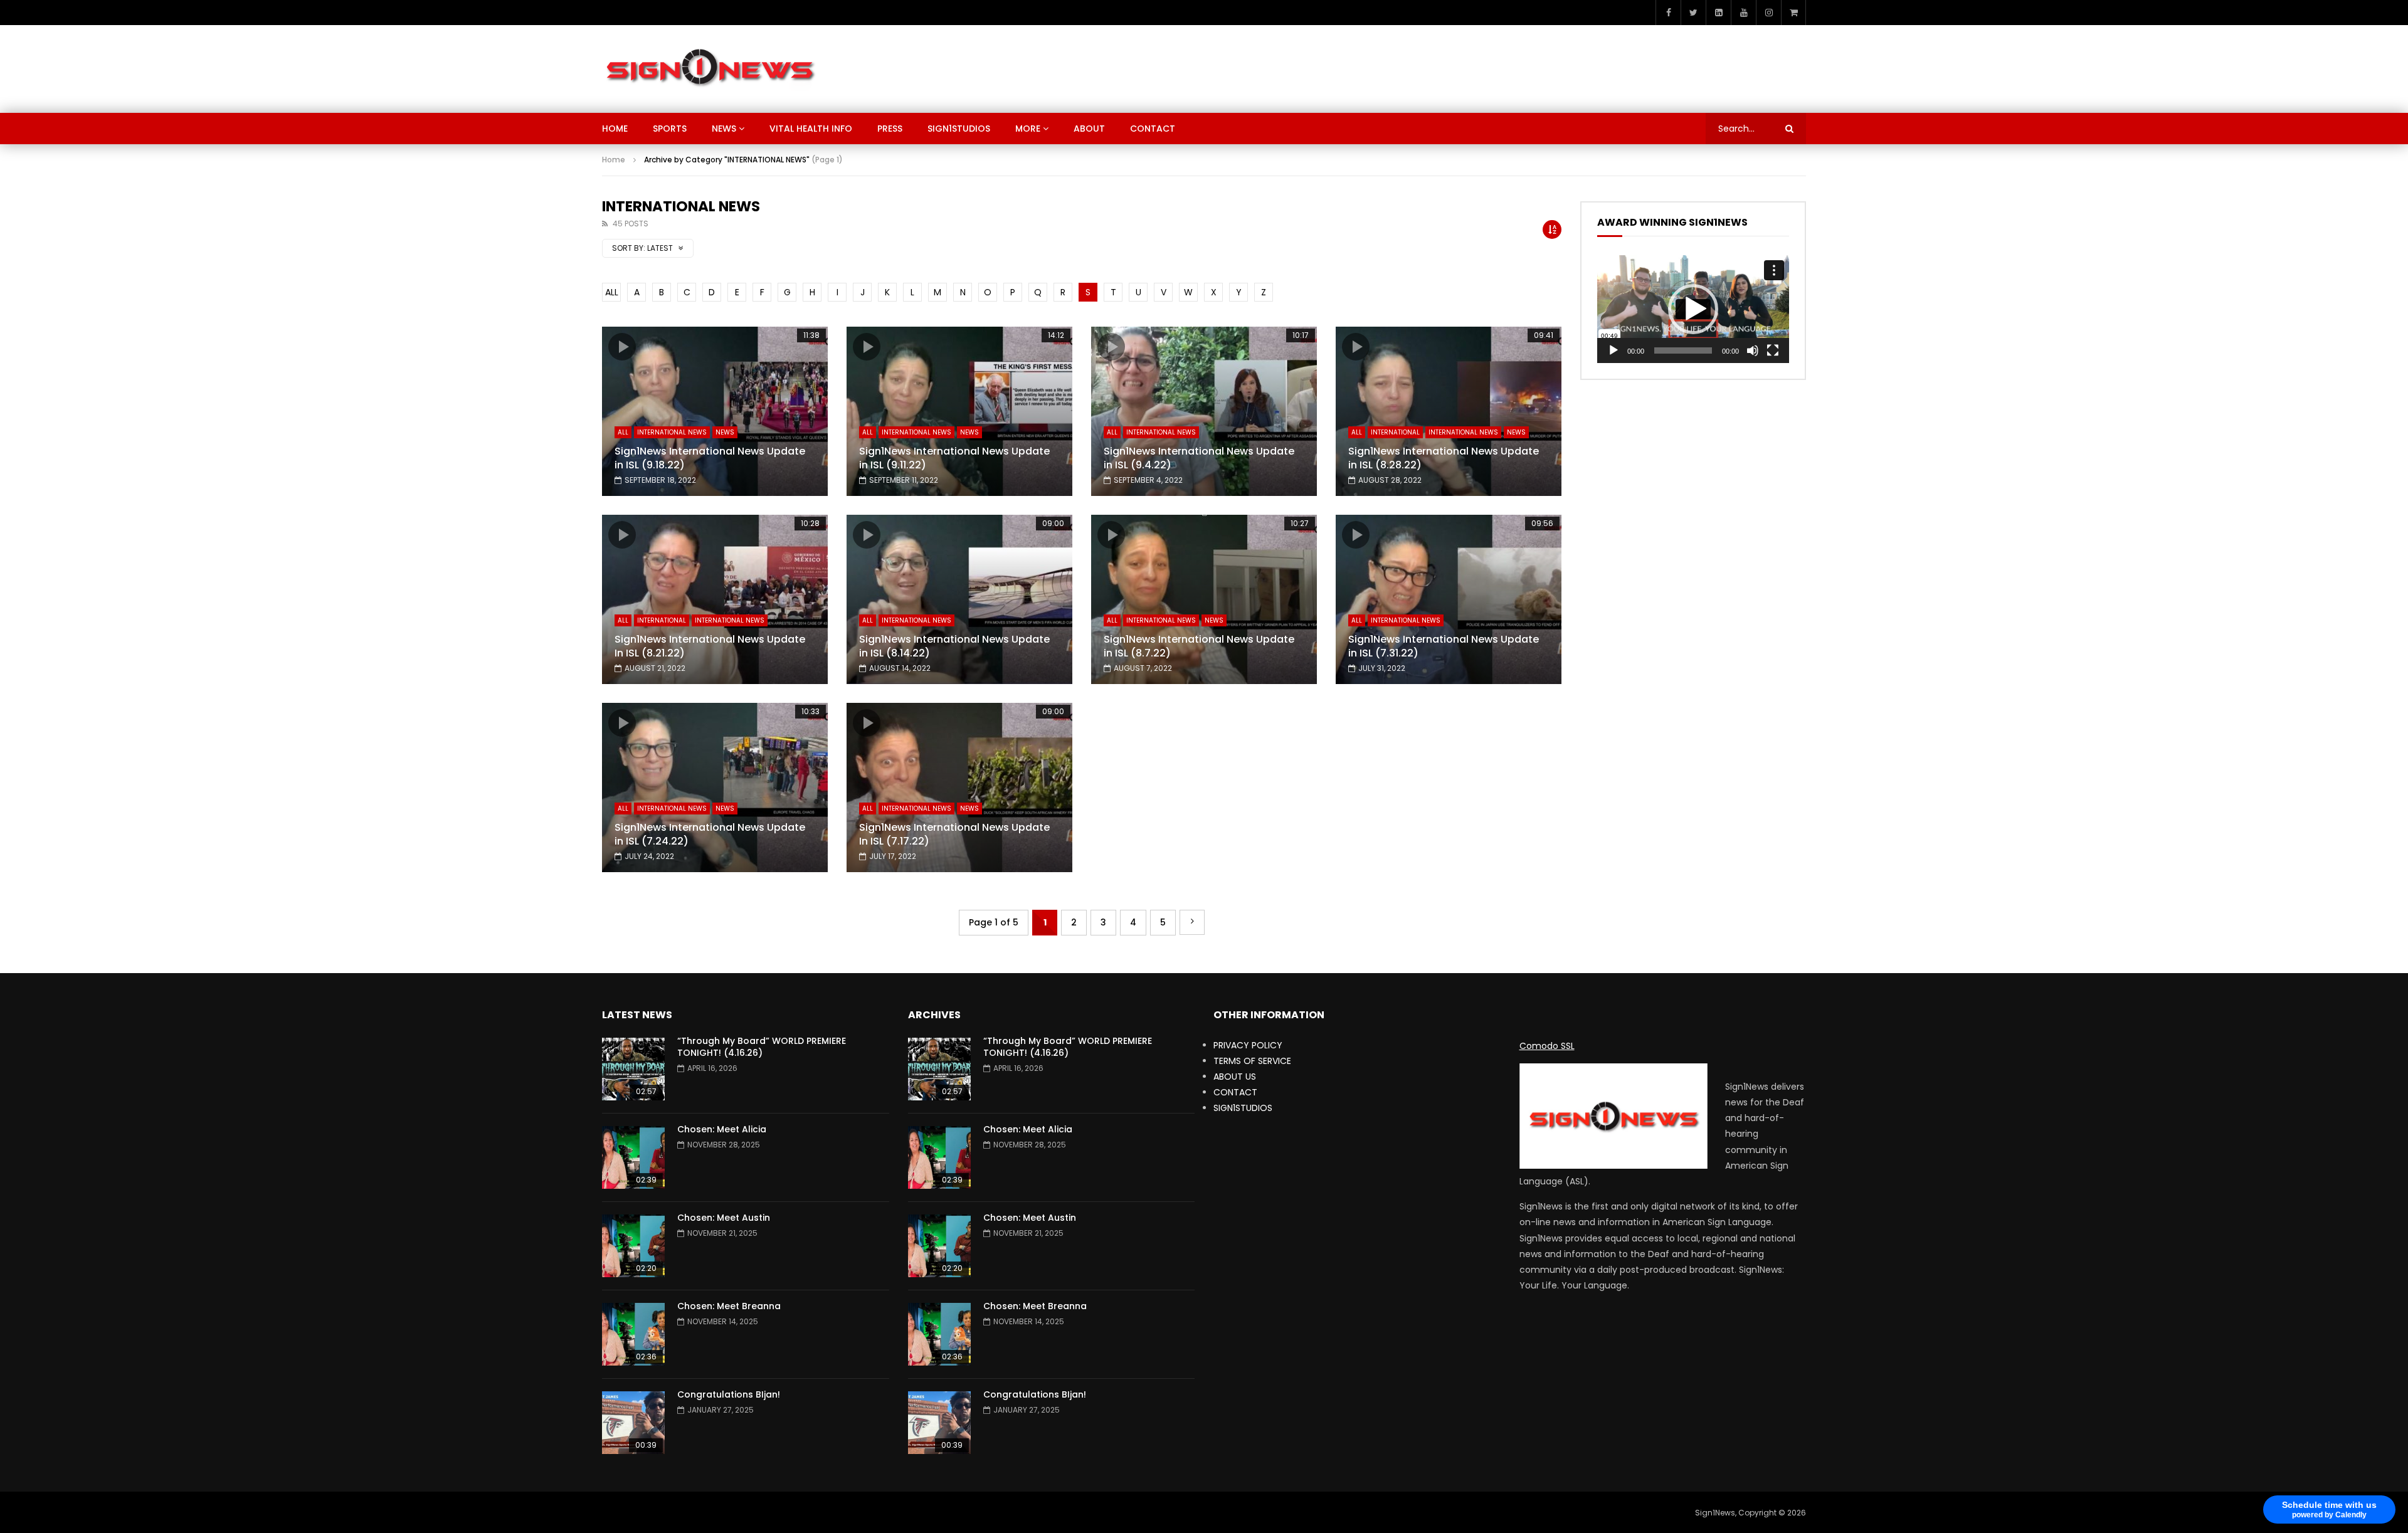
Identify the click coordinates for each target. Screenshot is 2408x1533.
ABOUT (1089, 129)
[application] (1693, 309)
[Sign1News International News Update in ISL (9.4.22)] (1204, 411)
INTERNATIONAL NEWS (672, 432)
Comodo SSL (1547, 1046)
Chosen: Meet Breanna (729, 1306)
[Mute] (1753, 350)
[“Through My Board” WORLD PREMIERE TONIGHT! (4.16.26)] (633, 1069)
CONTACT (1153, 129)
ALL (612, 292)
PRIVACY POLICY (1248, 1045)
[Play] (1613, 350)
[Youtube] (1743, 13)
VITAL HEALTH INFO (811, 129)
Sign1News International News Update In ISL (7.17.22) (954, 834)
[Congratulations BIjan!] (633, 1423)
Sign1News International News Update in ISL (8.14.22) (954, 646)
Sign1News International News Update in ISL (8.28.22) (1444, 458)
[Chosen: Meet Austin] (633, 1246)
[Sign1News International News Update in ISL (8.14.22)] (959, 599)
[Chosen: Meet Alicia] (633, 1157)
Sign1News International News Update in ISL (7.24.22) (710, 834)
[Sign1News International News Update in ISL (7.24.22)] (715, 788)
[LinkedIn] (1718, 13)
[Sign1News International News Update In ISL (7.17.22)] (959, 788)
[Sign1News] (710, 69)
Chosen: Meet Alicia (722, 1129)
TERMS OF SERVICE (1252, 1061)
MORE (1028, 129)
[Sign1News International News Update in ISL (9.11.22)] (959, 411)
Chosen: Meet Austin (724, 1218)
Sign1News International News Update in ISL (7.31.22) (1444, 646)
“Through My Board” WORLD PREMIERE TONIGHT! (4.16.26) (762, 1047)
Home (614, 160)
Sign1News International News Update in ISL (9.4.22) (1199, 458)
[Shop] (1793, 13)
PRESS (890, 129)
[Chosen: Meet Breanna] (633, 1334)
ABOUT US (1235, 1077)
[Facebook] (1668, 13)
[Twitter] (1693, 13)
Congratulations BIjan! (729, 1394)
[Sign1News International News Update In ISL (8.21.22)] (715, 599)
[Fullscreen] (1773, 350)
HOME (615, 129)
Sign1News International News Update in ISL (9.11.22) (954, 458)
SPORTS (670, 129)
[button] (1693, 309)
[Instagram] (1768, 13)
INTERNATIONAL (1395, 432)
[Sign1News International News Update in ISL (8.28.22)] (1449, 411)
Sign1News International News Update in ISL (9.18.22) (710, 458)
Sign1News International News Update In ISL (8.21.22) (710, 646)
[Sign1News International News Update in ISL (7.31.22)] (1449, 599)
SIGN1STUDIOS (959, 129)
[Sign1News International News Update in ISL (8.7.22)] (1204, 599)
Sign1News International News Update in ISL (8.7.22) (1199, 646)
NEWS (724, 129)
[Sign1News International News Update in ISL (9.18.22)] (715, 411)
